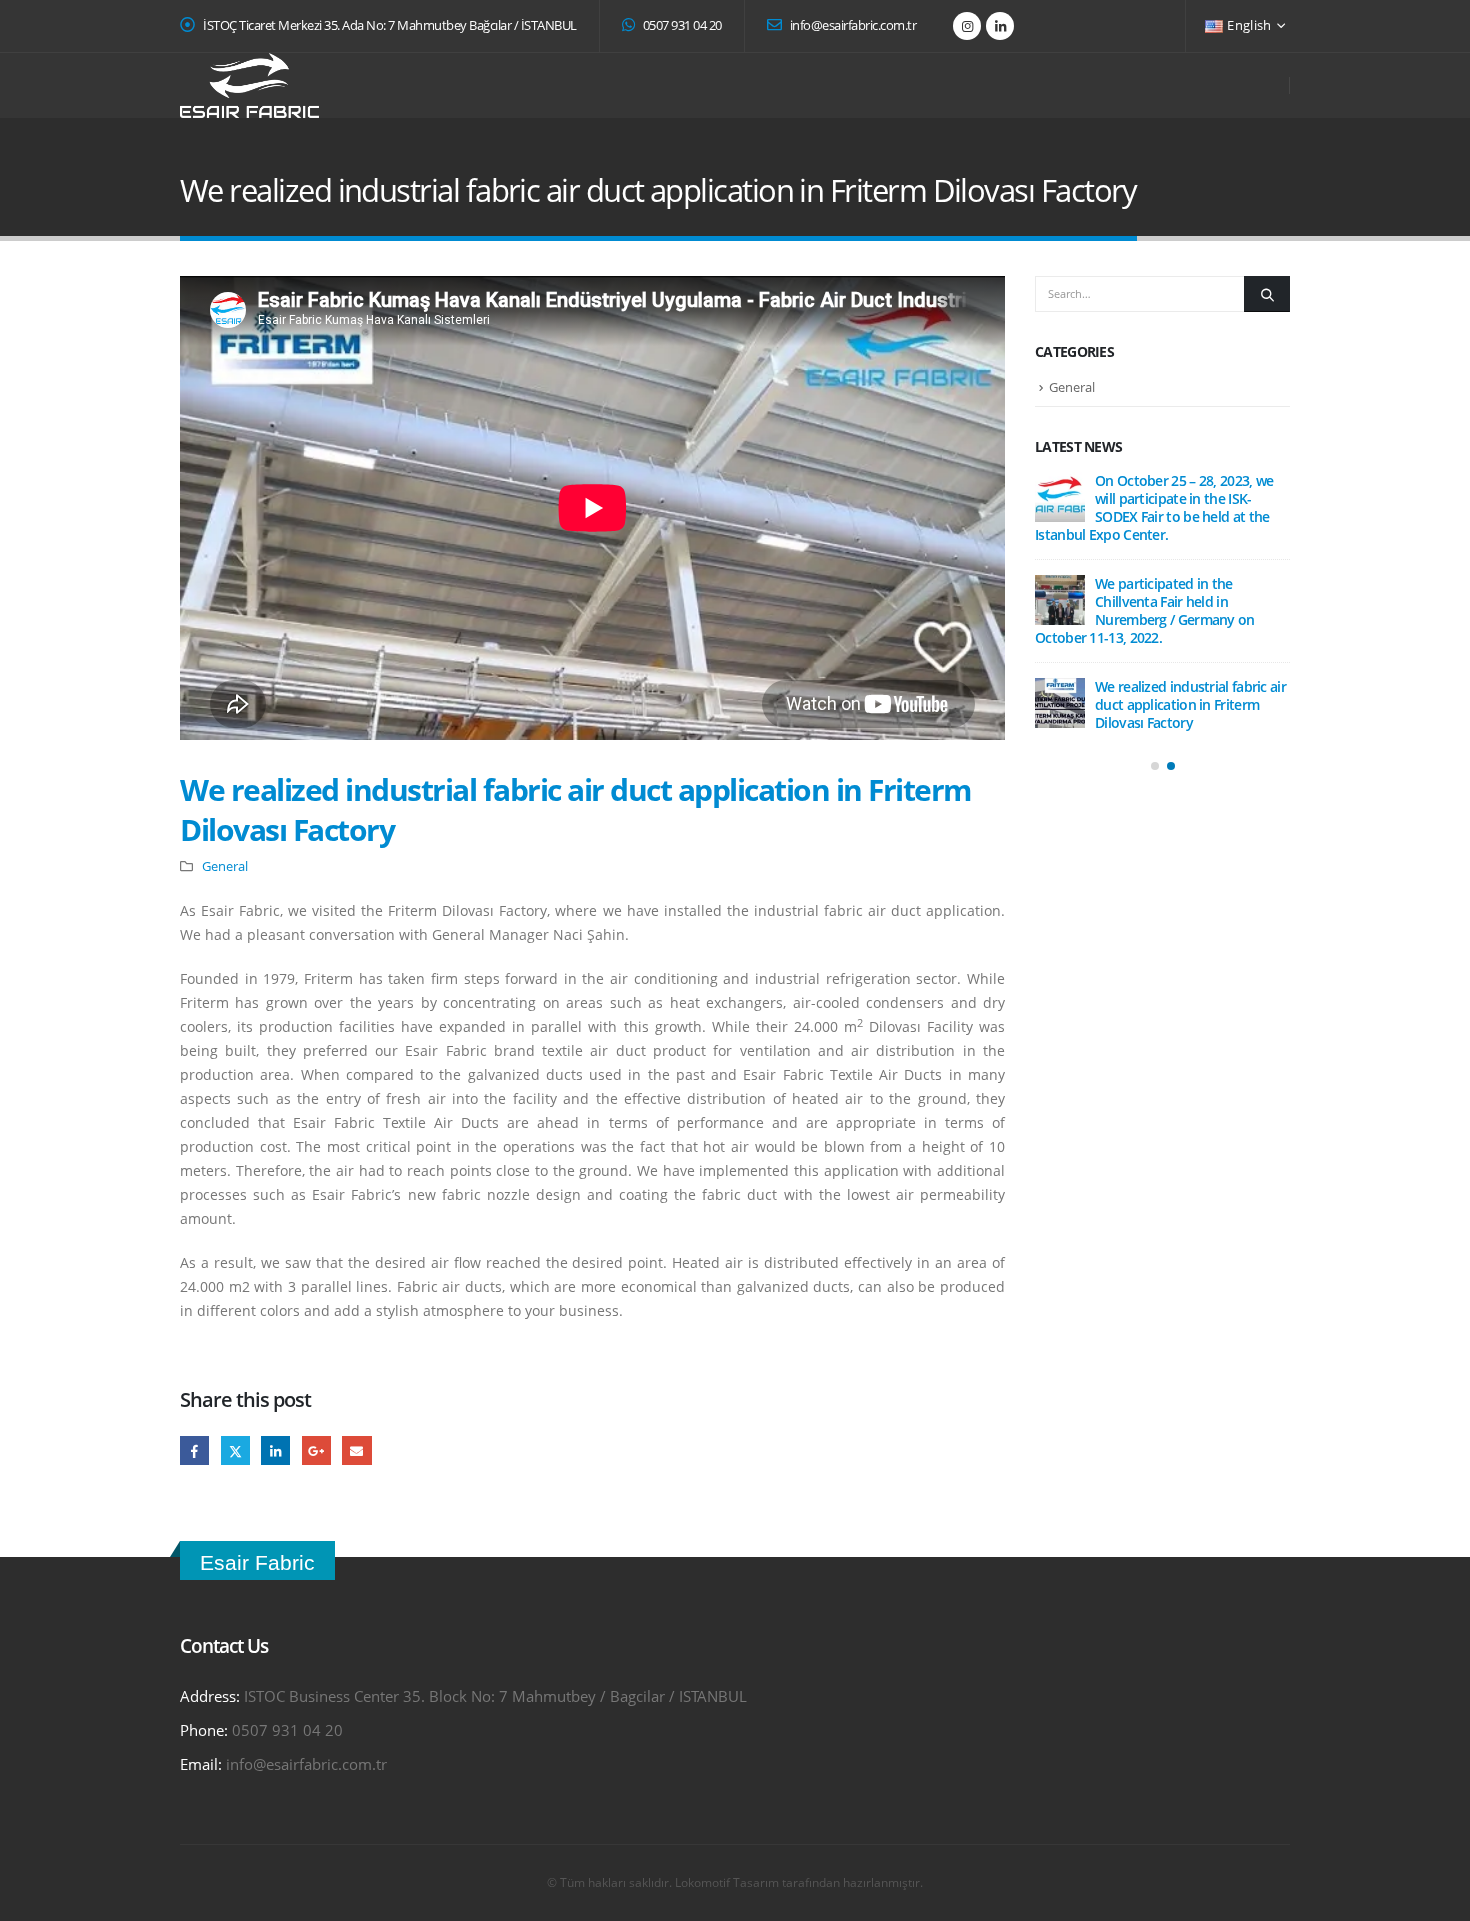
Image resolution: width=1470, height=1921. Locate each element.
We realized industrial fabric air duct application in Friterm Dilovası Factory (1190, 704)
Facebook (194, 1450)
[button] (1155, 766)
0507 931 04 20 (681, 25)
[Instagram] (967, 26)
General (225, 866)
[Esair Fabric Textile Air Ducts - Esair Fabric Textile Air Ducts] (249, 85)
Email (356, 1450)
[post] (1060, 497)
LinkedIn (275, 1450)
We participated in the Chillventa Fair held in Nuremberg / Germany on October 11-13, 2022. (1145, 610)
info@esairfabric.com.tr (851, 25)
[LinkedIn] (1000, 26)
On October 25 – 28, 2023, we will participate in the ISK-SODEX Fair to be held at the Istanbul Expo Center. (1154, 507)
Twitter (235, 1450)
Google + (316, 1450)
